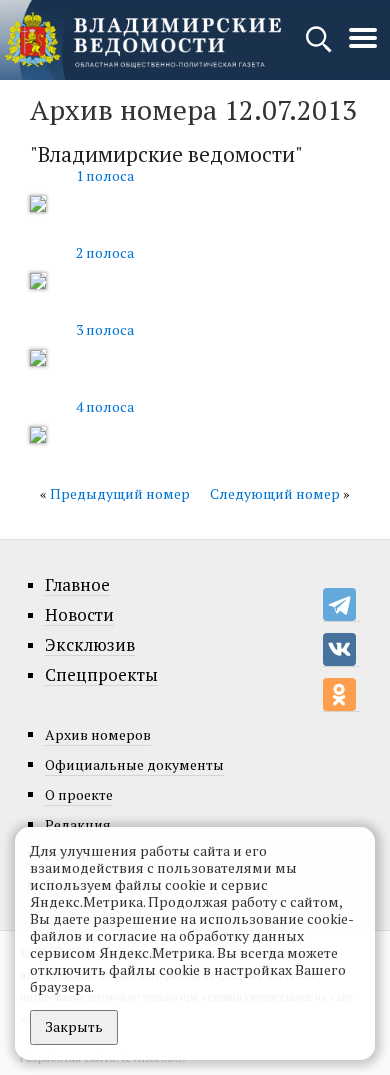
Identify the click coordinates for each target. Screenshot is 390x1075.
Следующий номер (275, 493)
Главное (77, 585)
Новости (79, 615)
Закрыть (74, 1026)
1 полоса (105, 175)
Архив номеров (98, 734)
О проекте (79, 794)
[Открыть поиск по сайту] (320, 48)
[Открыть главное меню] (363, 48)
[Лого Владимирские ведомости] (143, 40)
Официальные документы (134, 764)
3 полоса (105, 329)
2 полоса (105, 252)
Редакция (78, 824)
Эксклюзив (90, 645)
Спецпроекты (101, 675)
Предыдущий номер (120, 493)
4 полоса (105, 406)
